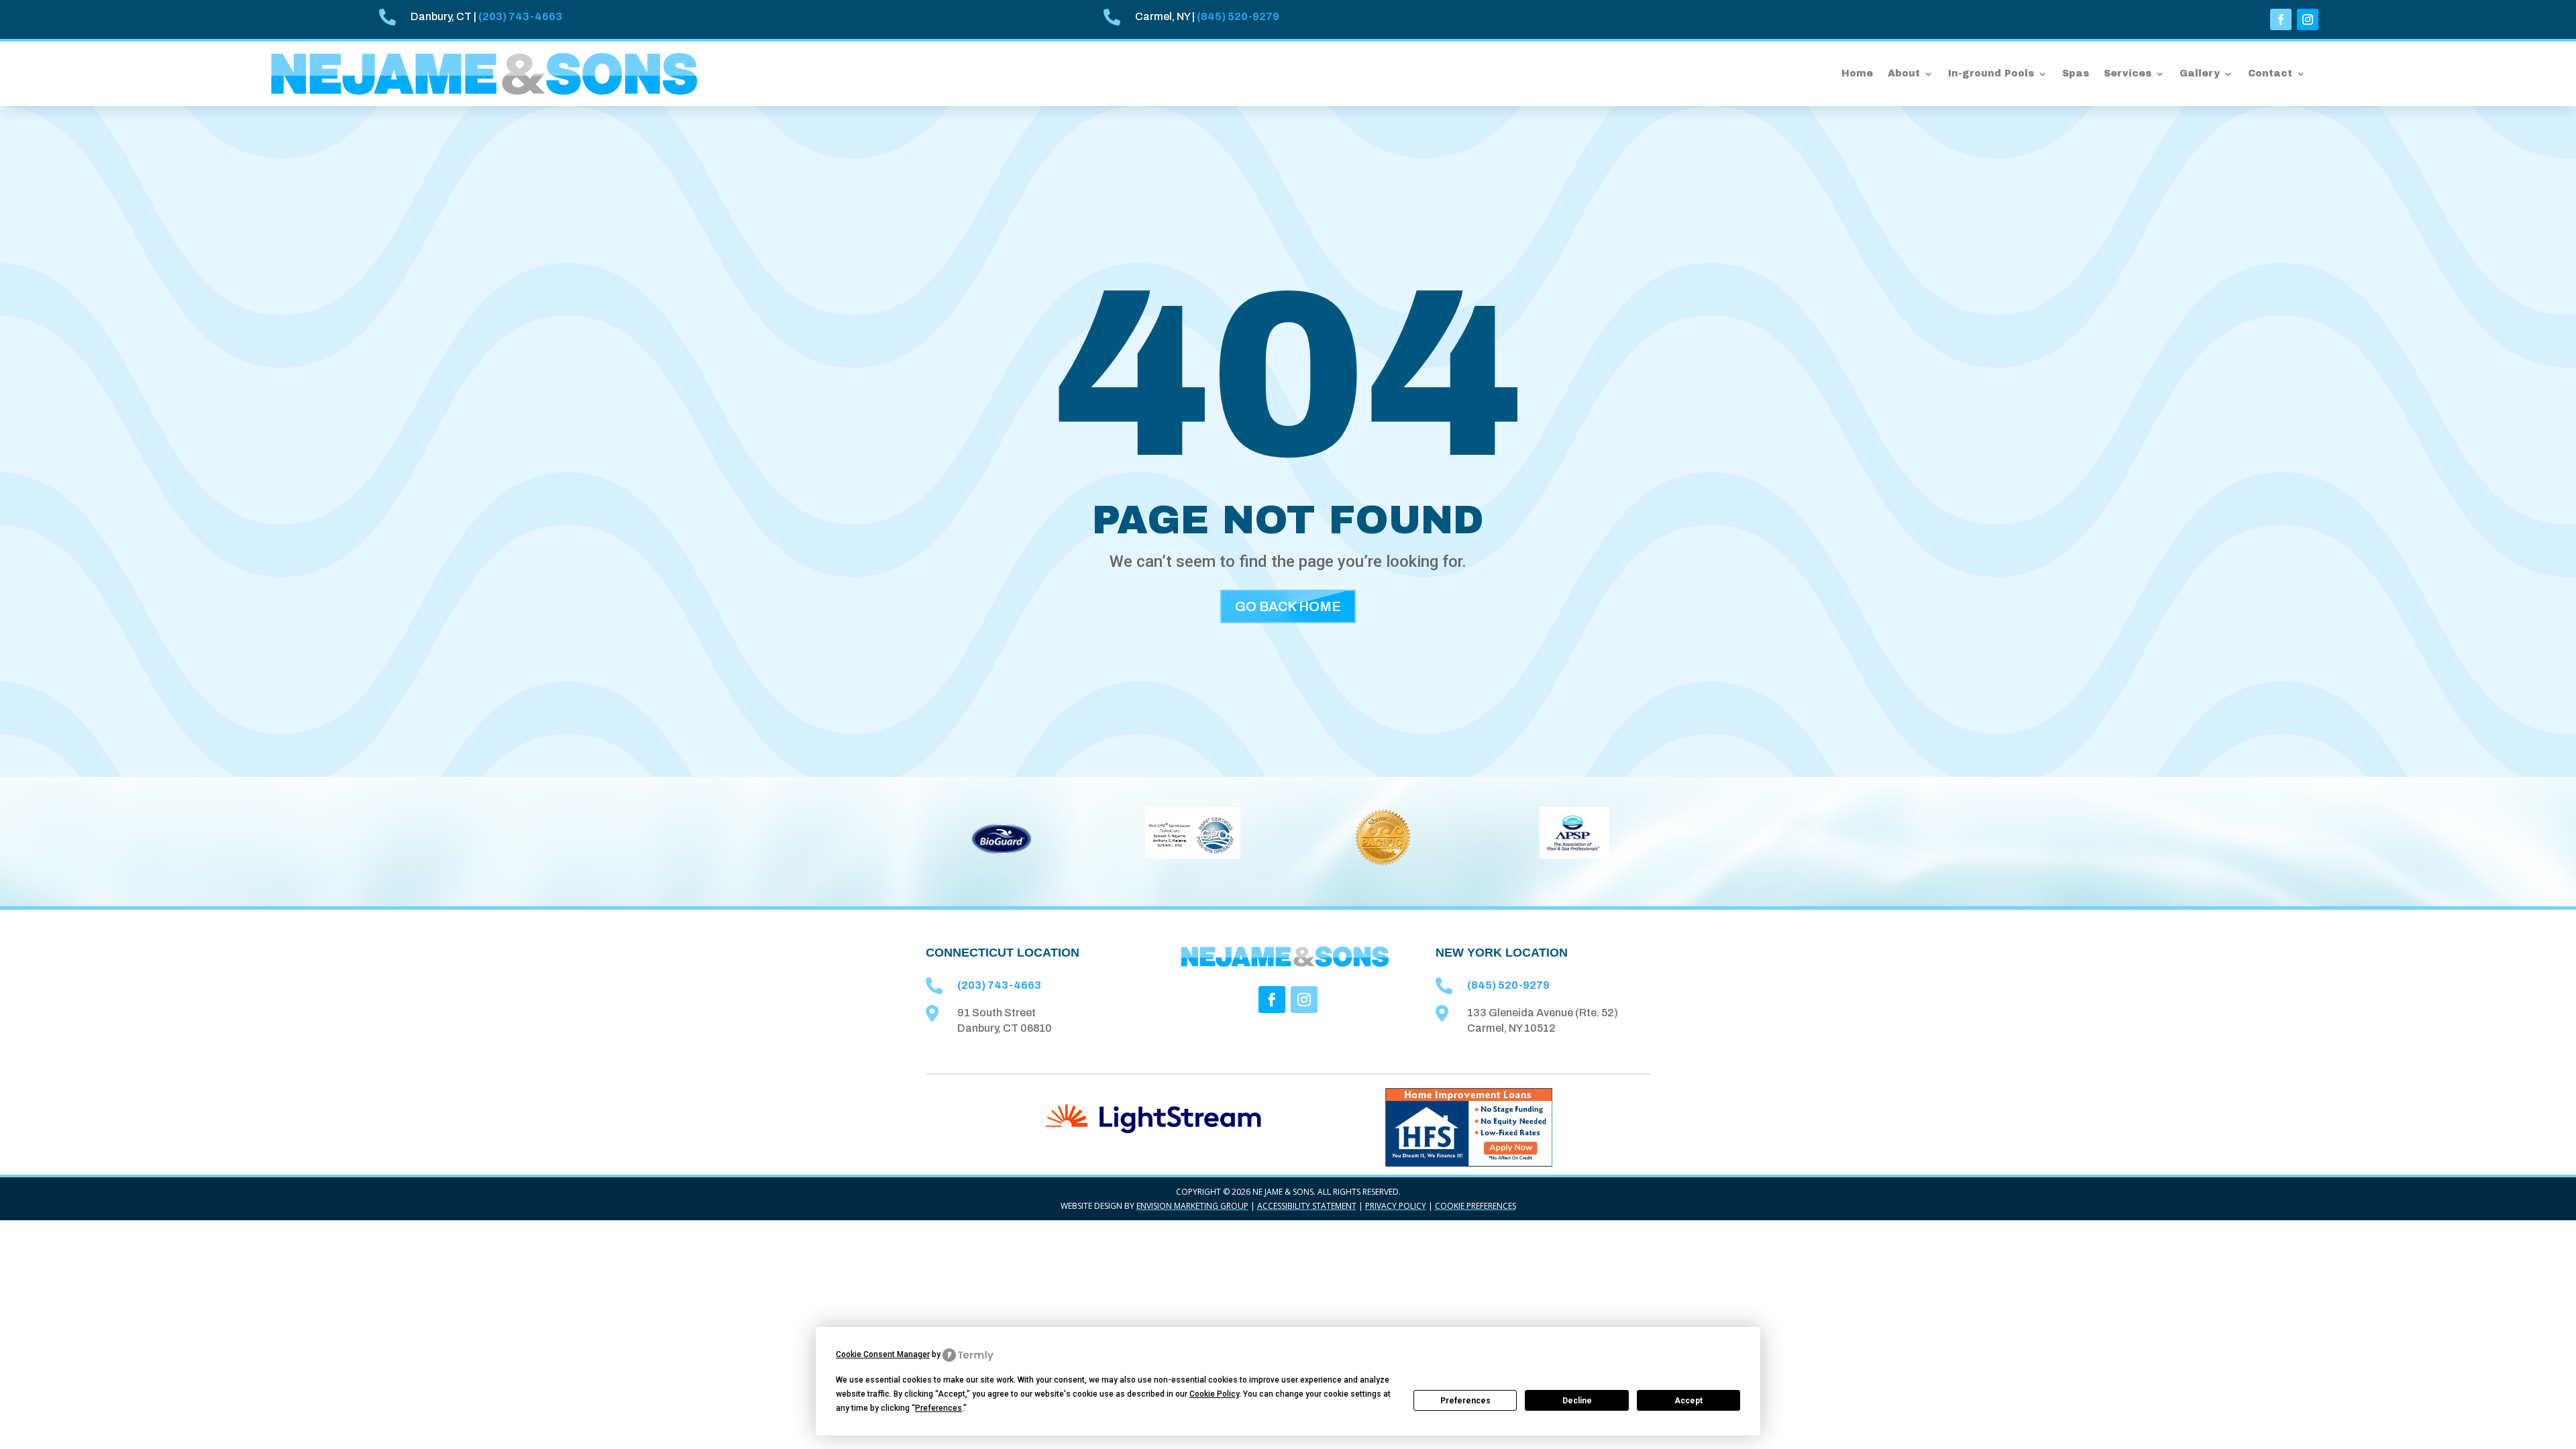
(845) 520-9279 (1238, 16)
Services (2128, 73)
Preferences (1465, 1401)
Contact (2270, 73)
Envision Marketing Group (1192, 1206)
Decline (1577, 1401)
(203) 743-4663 (520, 16)
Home (1857, 73)
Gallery (2200, 73)
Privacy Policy (1396, 1206)
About (1904, 73)
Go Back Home (1288, 606)
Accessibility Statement (1307, 1206)
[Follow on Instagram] (2308, 19)
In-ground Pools (1991, 73)
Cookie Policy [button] (1214, 1394)
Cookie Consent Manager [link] (883, 1354)
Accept (1688, 1401)
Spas (2076, 73)
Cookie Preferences (1475, 1206)
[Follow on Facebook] (2281, 19)
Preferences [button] (938, 1408)
